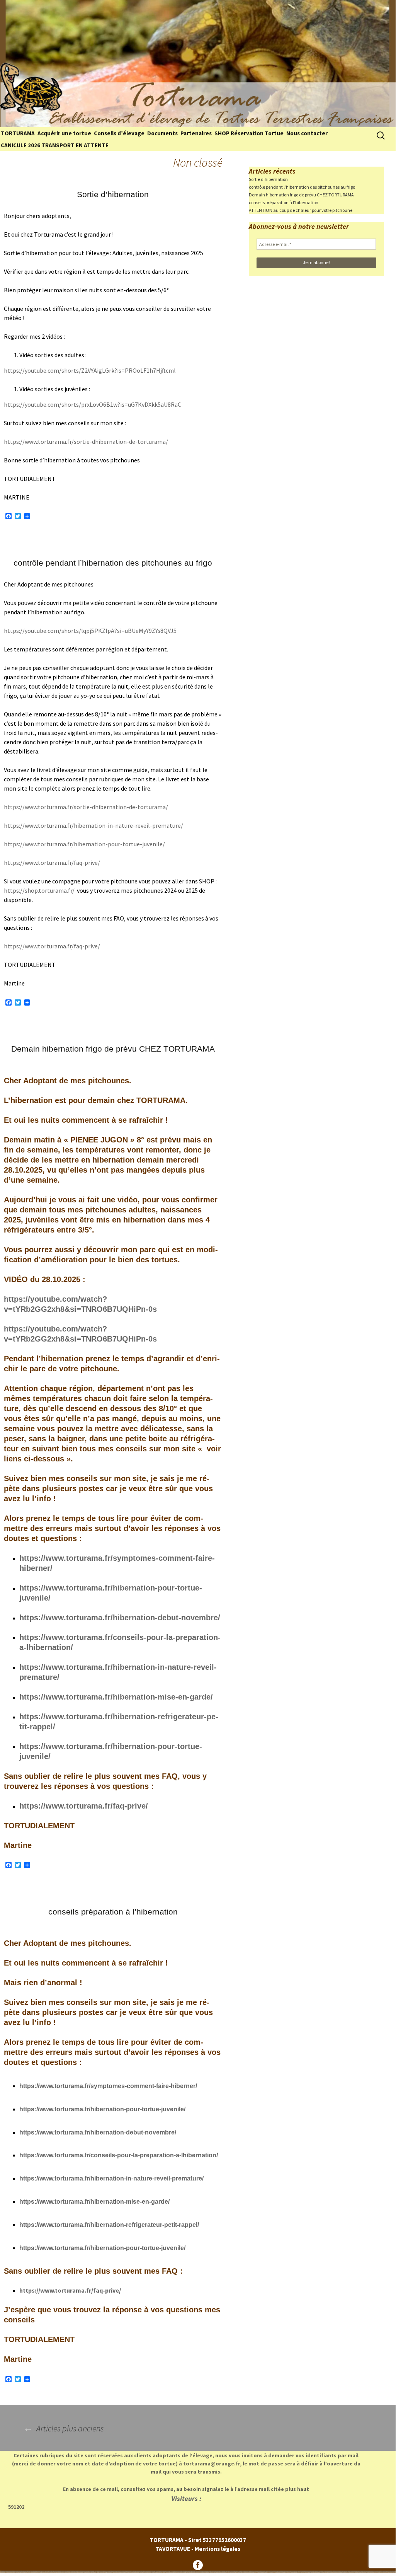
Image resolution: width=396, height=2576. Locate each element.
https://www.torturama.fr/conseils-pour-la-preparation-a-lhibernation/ (119, 2155)
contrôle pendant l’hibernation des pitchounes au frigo (113, 563)
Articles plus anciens (64, 2428)
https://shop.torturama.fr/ (39, 890)
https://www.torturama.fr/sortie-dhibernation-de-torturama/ (86, 442)
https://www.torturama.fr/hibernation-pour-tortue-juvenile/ (84, 844)
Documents (162, 133)
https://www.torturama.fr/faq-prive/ (52, 863)
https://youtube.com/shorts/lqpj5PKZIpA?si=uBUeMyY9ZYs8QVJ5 (90, 631)
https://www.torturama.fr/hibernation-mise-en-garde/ (116, 1697)
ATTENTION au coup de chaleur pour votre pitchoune (301, 210)
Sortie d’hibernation (113, 194)
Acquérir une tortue (64, 133)
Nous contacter (307, 133)
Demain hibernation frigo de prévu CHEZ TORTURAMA (113, 1049)
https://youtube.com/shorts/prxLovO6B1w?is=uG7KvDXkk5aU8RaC (93, 404)
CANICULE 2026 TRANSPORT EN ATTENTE (55, 145)
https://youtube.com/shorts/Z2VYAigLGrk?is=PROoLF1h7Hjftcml (90, 370)
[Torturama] (198, 64)
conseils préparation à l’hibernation (113, 1912)
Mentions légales (218, 2549)
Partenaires (196, 133)
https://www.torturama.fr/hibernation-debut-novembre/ (120, 1618)
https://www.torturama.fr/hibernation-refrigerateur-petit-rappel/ (109, 2225)
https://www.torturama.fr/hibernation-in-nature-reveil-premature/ (93, 825)
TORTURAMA (18, 133)
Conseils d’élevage (119, 133)
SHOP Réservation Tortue (249, 133)
